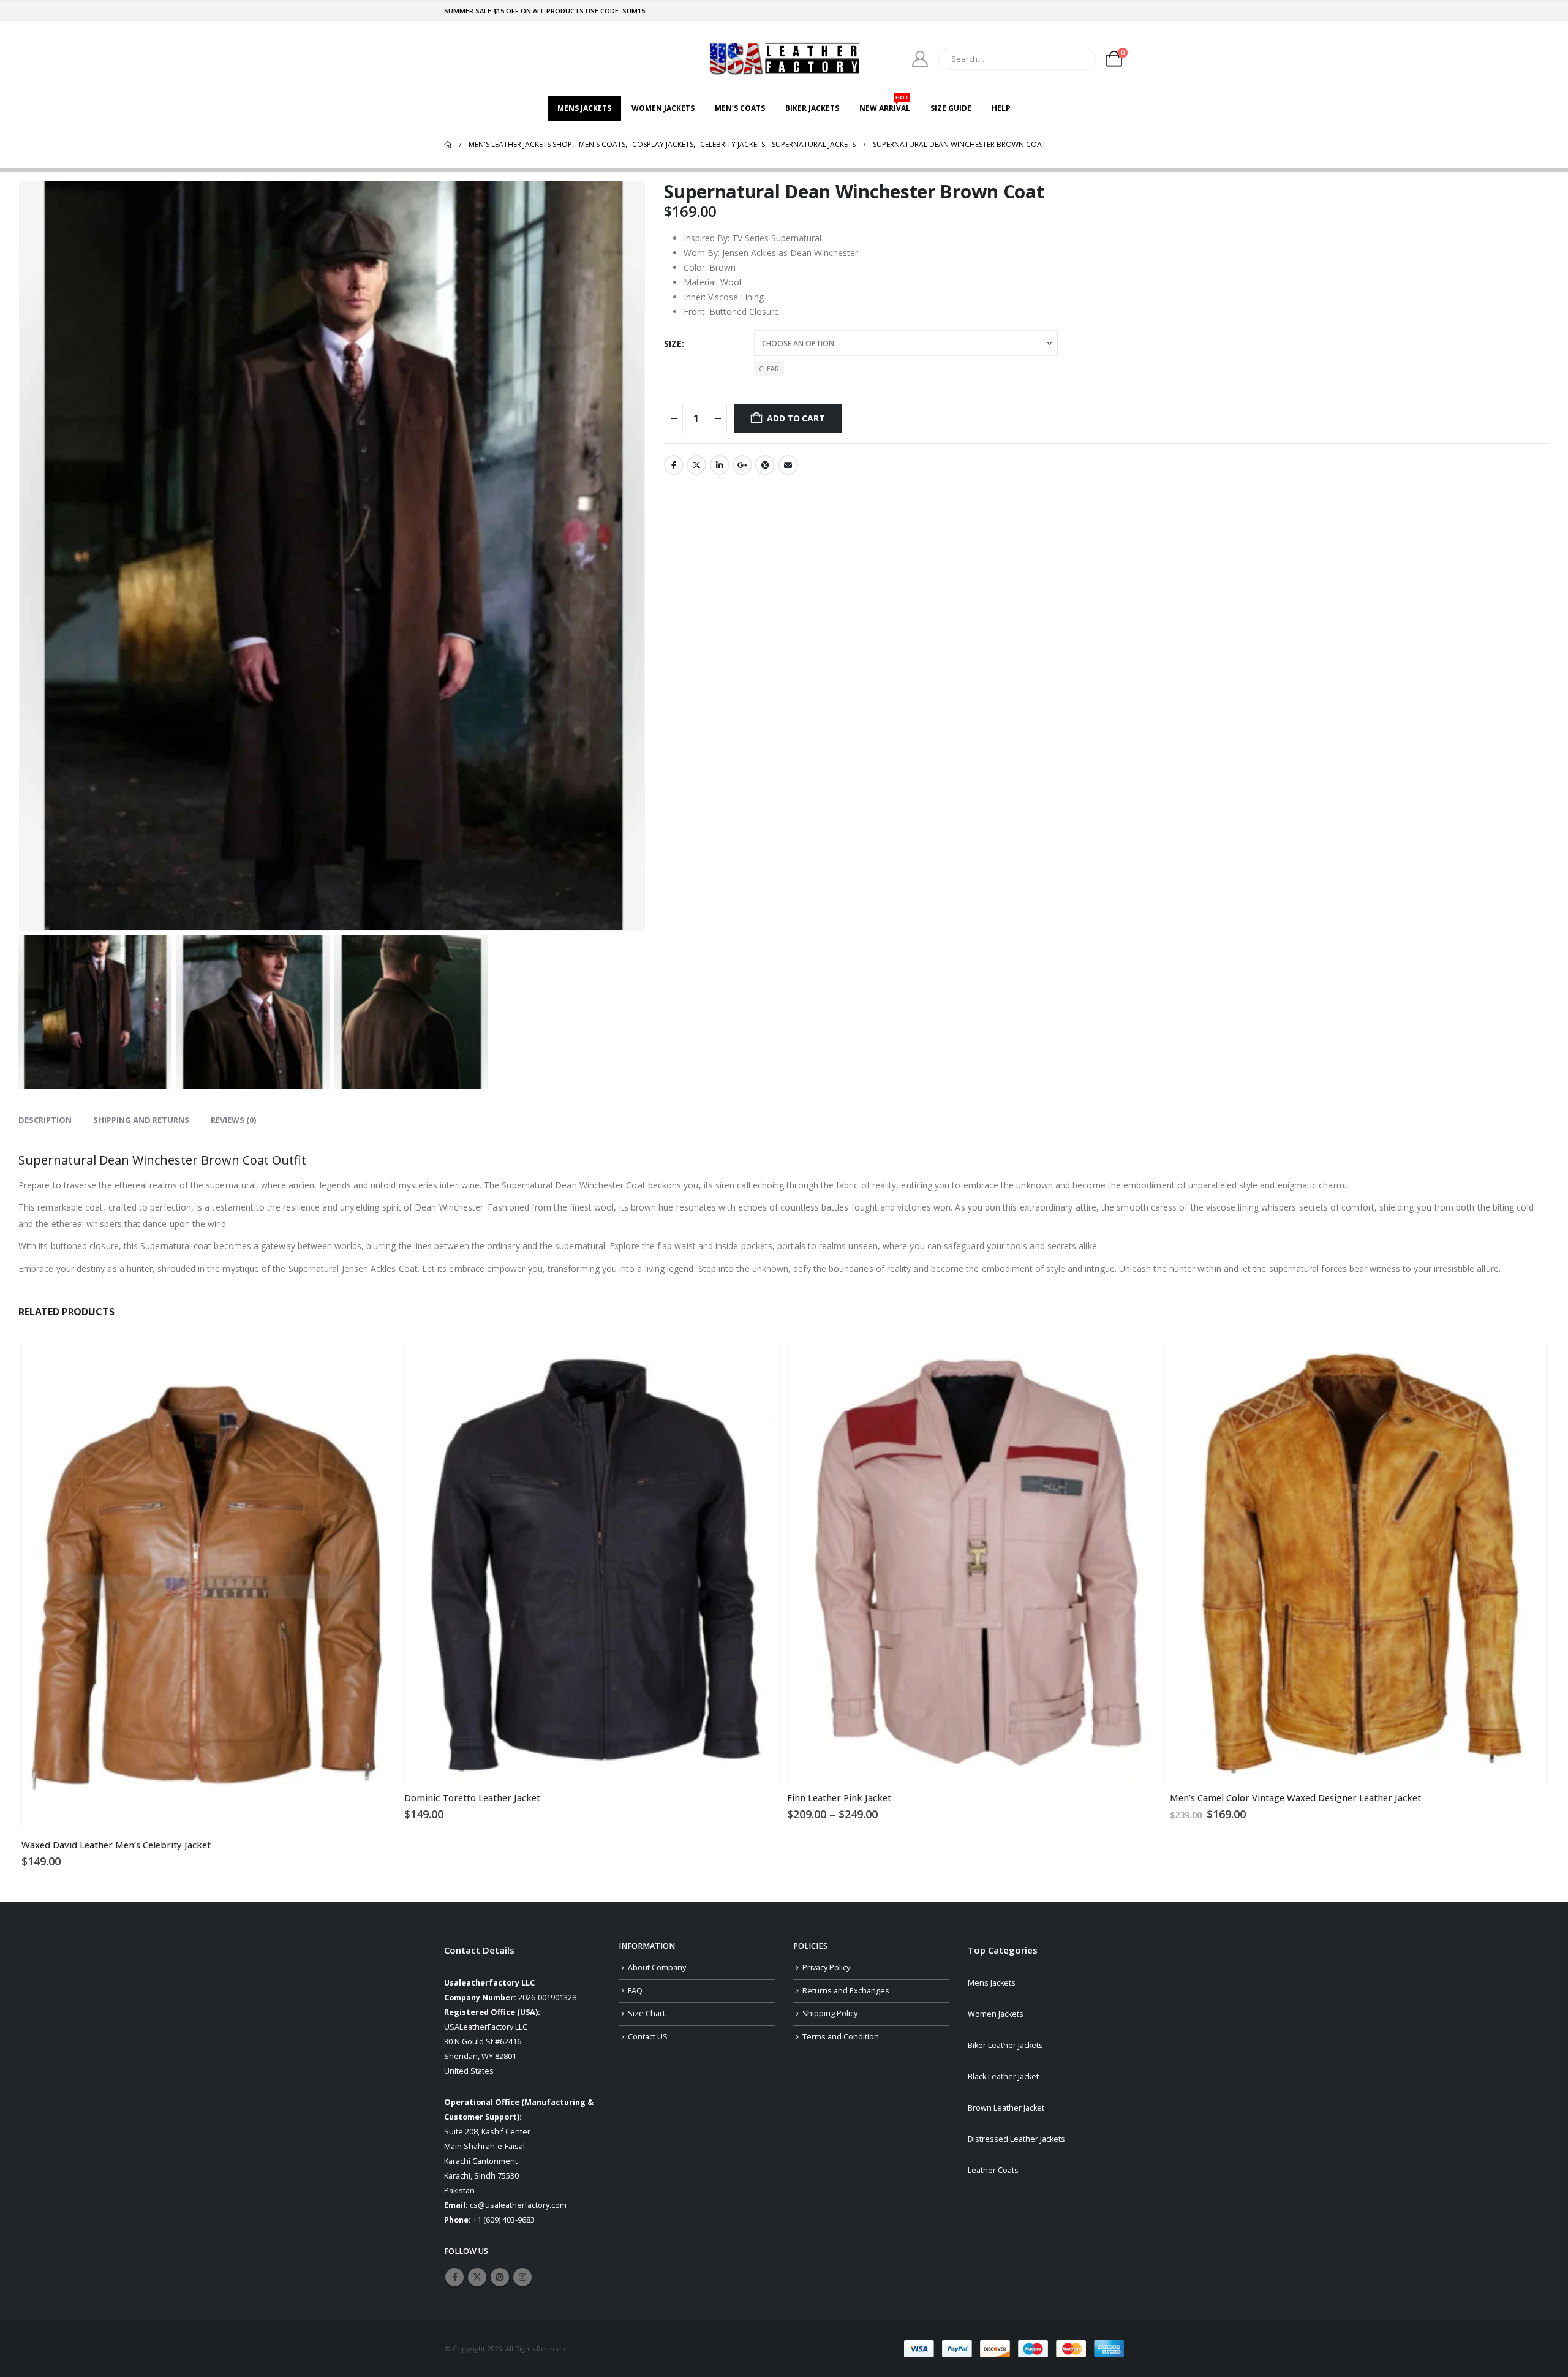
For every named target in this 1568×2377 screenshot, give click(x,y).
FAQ (635, 1991)
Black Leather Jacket (1003, 2077)
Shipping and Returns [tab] (141, 1120)
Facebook (674, 465)
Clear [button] (769, 368)
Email (788, 465)
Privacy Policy (826, 1967)
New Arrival (885, 105)
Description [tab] (45, 1120)
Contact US (648, 2037)
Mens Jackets (584, 108)
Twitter (696, 465)
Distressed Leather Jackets (1016, 2139)
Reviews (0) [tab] (233, 1120)
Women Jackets (663, 108)
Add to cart (796, 418)
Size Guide (951, 108)
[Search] (1079, 59)
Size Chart (646, 2013)
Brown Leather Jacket (1006, 2108)
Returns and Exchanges (846, 1991)
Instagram (522, 2277)
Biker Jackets (812, 108)
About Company (657, 1967)
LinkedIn (720, 465)
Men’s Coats (740, 108)
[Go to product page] (210, 1586)
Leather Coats (993, 2170)
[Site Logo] (784, 59)
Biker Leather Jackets (1005, 2045)
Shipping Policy (830, 2013)
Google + (742, 465)
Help (1001, 108)
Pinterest (765, 465)
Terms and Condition (841, 2037)
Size (673, 343)
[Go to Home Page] (448, 145)
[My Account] (920, 59)
